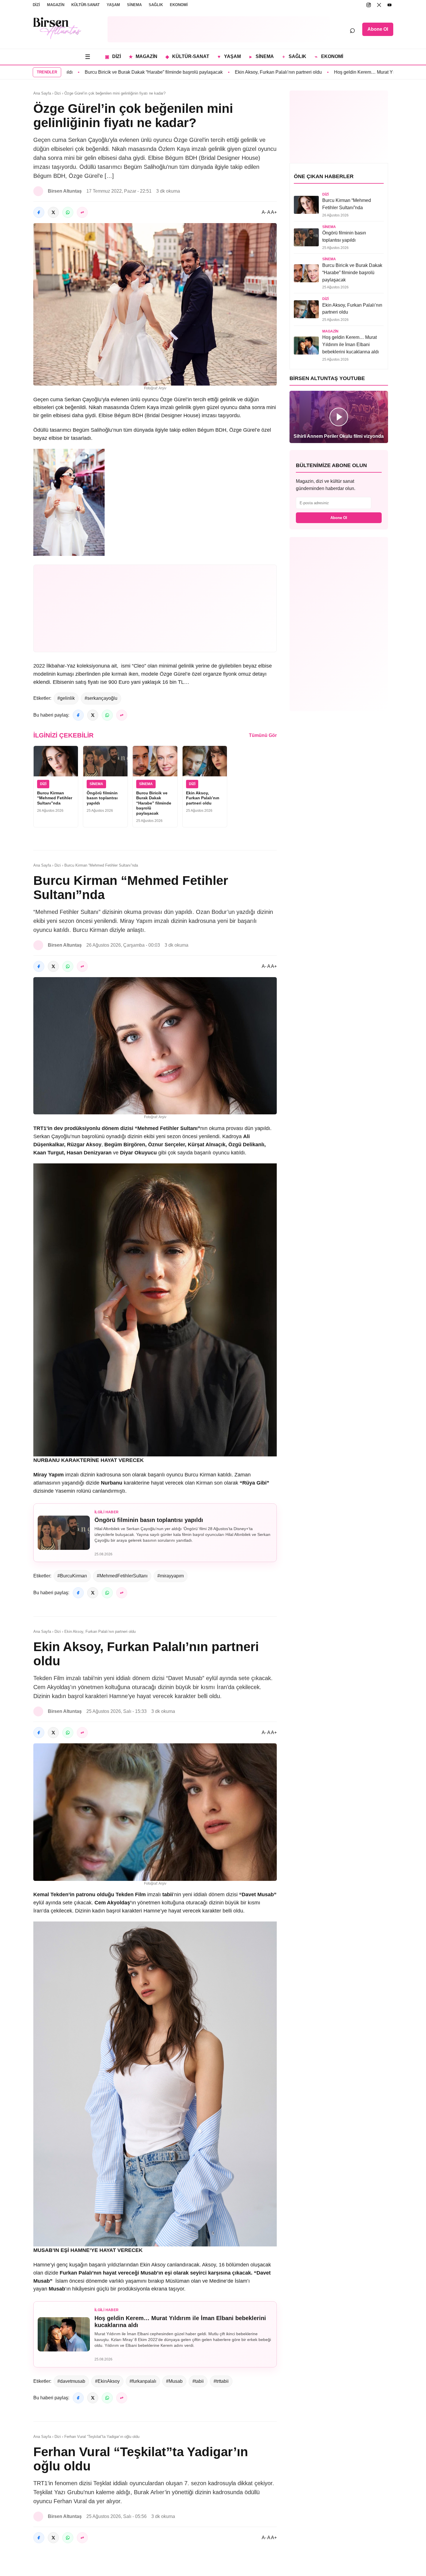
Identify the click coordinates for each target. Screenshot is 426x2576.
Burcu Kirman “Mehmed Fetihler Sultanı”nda (55, 798)
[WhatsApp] (68, 212)
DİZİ (36, 5)
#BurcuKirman (72, 1576)
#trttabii (221, 2381)
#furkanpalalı (143, 2381)
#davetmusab (71, 2381)
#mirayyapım (171, 1576)
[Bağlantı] (82, 212)
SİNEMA (134, 5)
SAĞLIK (156, 5)
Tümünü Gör (263, 735)
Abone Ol (378, 29)
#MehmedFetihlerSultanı (122, 1576)
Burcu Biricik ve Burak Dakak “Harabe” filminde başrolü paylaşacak (96, 72)
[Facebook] (39, 212)
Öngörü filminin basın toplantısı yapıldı (102, 798)
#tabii (198, 2381)
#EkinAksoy (107, 2381)
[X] (379, 5)
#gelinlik (66, 698)
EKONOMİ (179, 5)
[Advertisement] (219, 29)
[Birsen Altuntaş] (57, 28)
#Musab (174, 2381)
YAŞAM (113, 5)
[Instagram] (369, 5)
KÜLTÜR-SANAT (85, 5)
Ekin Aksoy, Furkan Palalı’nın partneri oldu (221, 72)
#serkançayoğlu (101, 698)
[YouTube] (389, 5)
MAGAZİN (56, 5)
